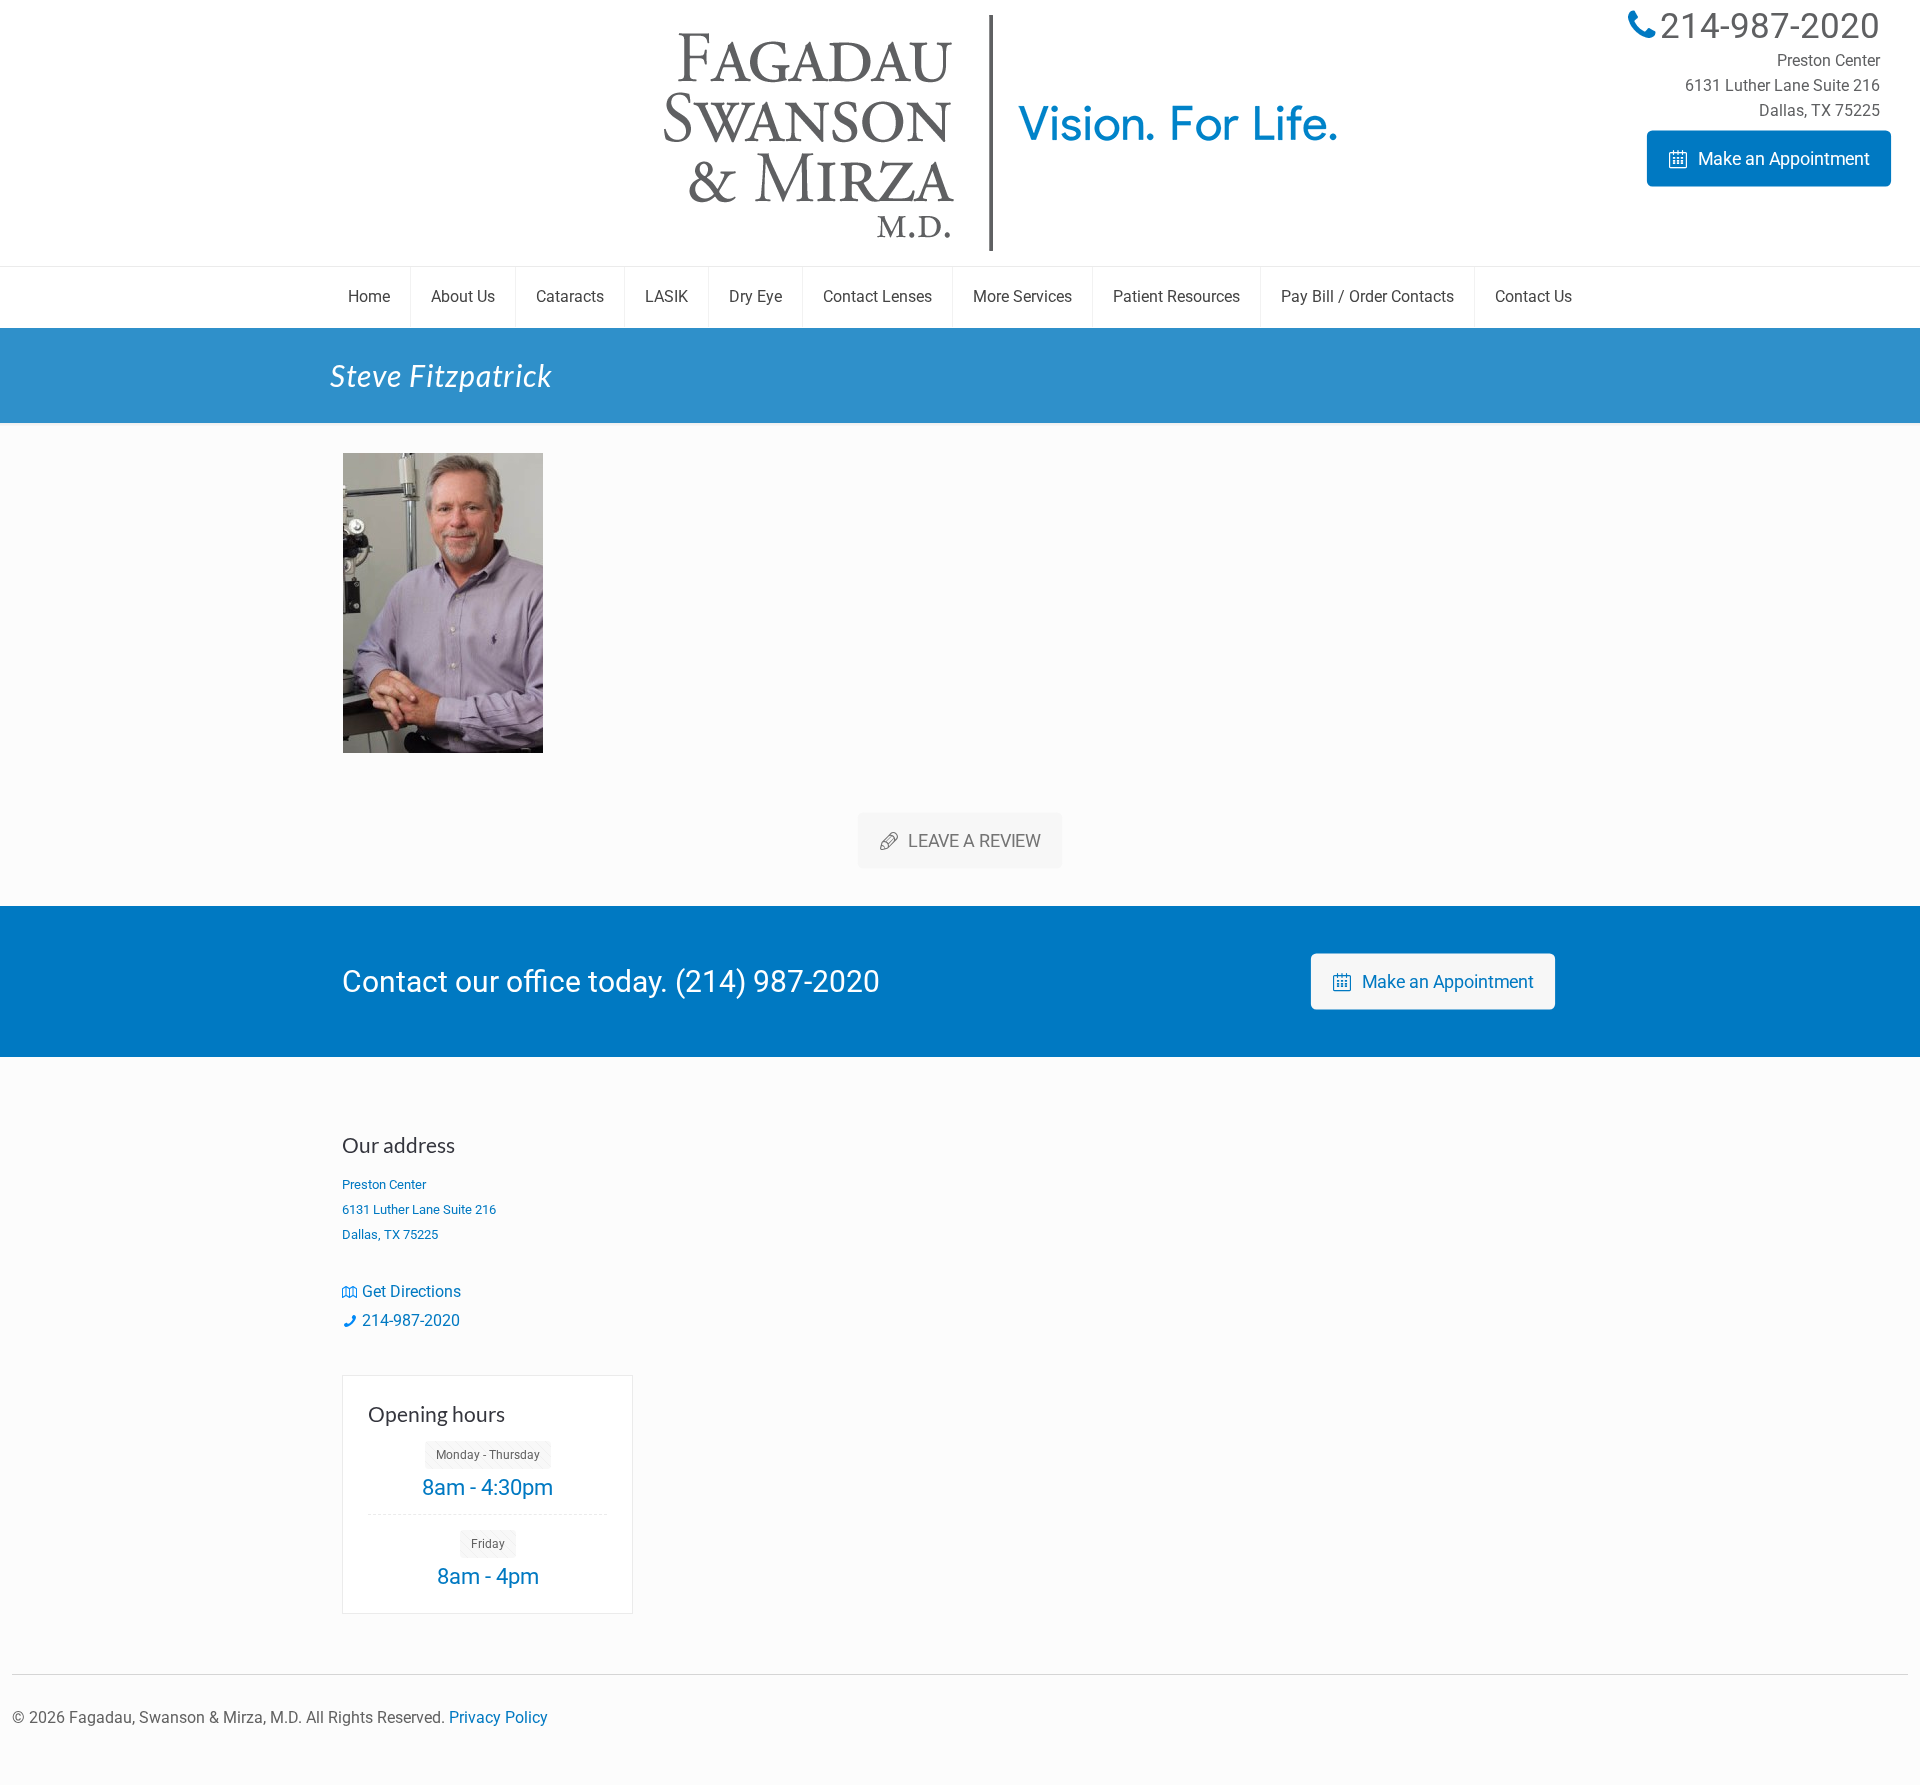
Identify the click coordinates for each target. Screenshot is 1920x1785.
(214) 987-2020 (777, 981)
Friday (488, 1544)
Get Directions (411, 1291)
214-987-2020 (1770, 26)
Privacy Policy (498, 1717)
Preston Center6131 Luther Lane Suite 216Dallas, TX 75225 (1782, 85)
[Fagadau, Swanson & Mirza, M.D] (960, 133)
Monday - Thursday (488, 1455)
